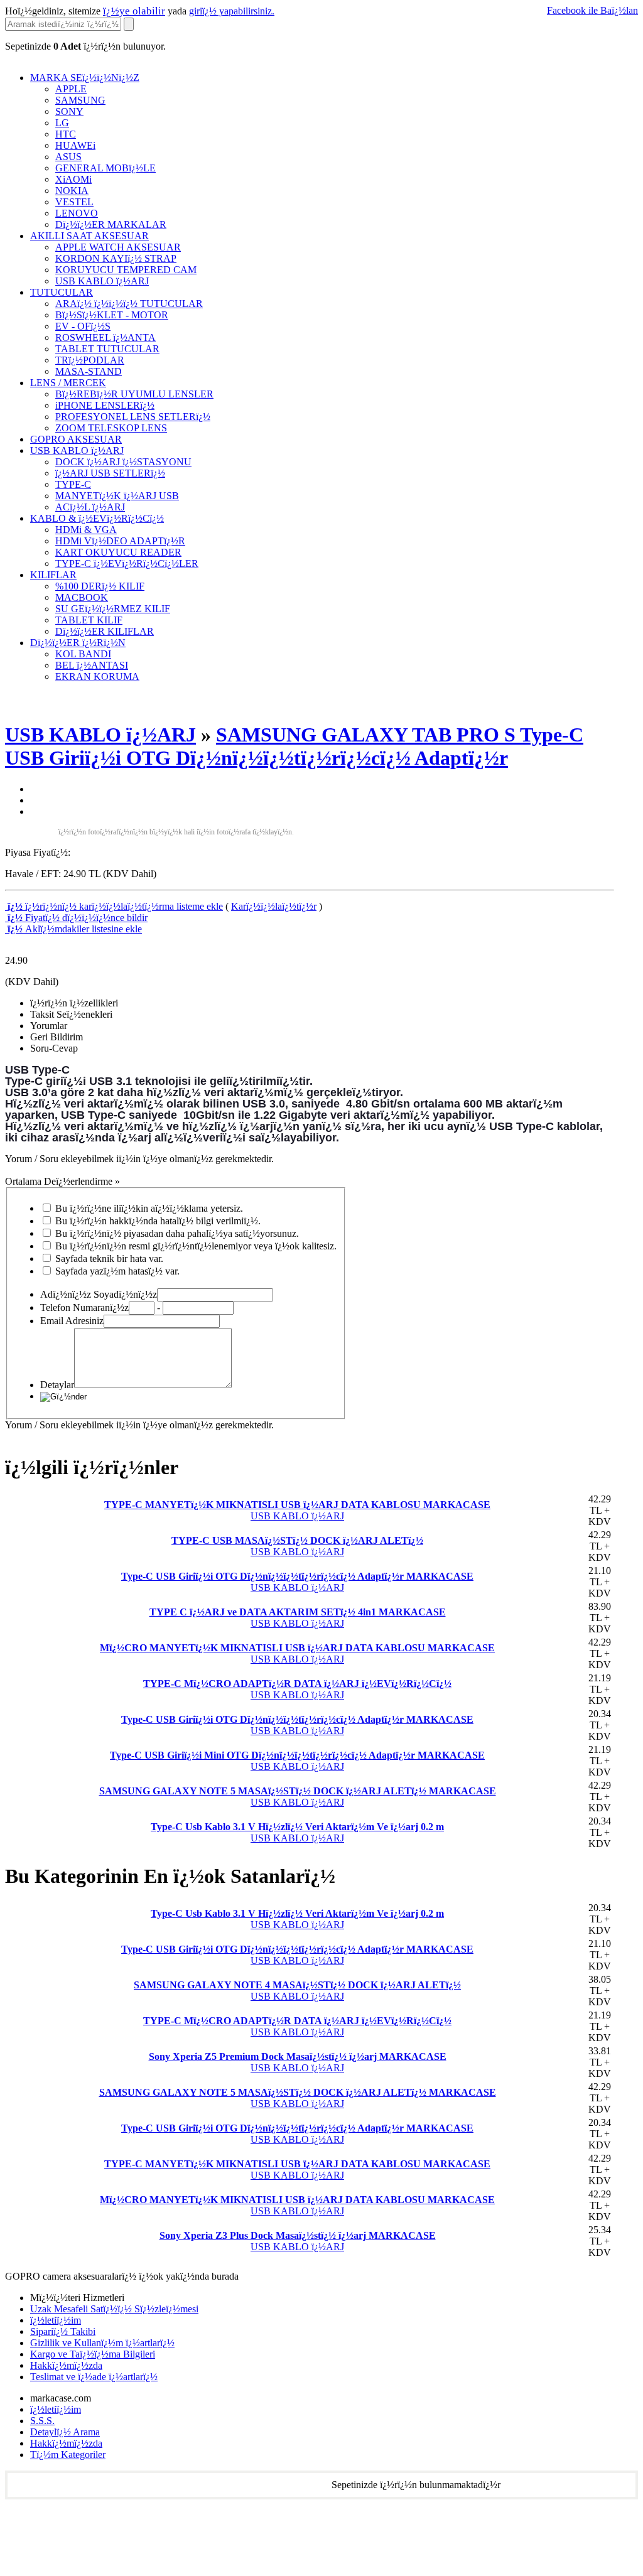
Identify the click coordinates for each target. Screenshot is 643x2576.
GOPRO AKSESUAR (76, 439)
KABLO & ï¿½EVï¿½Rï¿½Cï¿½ (97, 518)
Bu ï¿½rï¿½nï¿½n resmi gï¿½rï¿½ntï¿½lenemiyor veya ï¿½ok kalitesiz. (196, 1246)
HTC (66, 134)
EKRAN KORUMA (97, 676)
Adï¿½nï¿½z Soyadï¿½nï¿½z (99, 1294)
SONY (69, 111)
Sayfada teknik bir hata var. (109, 1258)
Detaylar (57, 1385)
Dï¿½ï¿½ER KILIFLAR (105, 631)
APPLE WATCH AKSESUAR (118, 247)
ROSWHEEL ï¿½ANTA (105, 337)
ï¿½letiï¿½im (56, 2320)
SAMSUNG (80, 100)
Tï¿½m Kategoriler (68, 2455)
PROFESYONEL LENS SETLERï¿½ (133, 417)
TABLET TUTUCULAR (107, 349)
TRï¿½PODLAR (90, 360)
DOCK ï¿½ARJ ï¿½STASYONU (123, 462)
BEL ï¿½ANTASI (92, 665)
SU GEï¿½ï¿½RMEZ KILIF (113, 609)
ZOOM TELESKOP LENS (111, 428)
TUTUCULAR (62, 292)
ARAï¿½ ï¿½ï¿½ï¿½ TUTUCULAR (129, 304)
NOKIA (72, 191)
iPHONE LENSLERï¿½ (105, 405)
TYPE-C (73, 484)
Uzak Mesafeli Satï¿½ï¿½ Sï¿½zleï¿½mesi (114, 2309)
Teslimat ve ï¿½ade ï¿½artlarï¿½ (94, 2377)
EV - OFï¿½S (83, 326)
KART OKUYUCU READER (118, 552)
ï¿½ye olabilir (134, 11)
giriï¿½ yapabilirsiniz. (232, 11)
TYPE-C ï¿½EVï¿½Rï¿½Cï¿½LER (127, 563)
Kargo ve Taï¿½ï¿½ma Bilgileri (93, 2354)
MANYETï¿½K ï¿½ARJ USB (117, 496)
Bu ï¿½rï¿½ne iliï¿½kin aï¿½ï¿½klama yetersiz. (149, 1208)
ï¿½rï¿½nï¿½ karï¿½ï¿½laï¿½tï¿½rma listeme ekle (114, 906)
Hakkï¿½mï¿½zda (66, 2365)
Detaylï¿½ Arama (65, 2432)
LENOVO (77, 213)
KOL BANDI (83, 654)
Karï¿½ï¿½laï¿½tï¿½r (274, 906)
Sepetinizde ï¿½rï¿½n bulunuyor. (85, 46)
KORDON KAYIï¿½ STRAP (116, 258)
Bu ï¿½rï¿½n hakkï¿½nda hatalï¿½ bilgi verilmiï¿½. (158, 1221)
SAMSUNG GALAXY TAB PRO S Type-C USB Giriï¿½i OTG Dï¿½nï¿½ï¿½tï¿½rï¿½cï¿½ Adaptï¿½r (294, 746)
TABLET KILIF (89, 620)
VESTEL (74, 202)
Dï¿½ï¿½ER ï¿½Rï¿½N (78, 643)
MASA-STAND (89, 371)
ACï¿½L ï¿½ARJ (90, 507)
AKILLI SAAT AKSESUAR (89, 236)
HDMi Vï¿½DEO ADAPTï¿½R (120, 541)
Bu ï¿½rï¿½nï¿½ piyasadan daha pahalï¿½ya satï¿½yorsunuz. (177, 1233)
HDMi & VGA (86, 530)
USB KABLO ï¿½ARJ (102, 281)
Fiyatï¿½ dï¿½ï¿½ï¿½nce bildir (76, 918)
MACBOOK (82, 597)
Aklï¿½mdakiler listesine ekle (73, 929)
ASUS (68, 157)
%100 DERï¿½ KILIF (100, 586)
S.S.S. (42, 2421)
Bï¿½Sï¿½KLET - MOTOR (112, 315)
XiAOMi (73, 179)
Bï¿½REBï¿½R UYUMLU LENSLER (134, 394)
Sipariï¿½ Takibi (63, 2331)
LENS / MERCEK (68, 383)
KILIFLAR (53, 575)
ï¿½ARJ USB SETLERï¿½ (110, 473)
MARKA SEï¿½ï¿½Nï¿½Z (85, 78)
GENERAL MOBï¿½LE (105, 168)
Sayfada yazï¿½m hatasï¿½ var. (117, 1271)
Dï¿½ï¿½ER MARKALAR (111, 224)
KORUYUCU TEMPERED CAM (126, 270)
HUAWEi (75, 145)
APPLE (71, 89)
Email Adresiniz (72, 1321)
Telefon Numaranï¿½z (84, 1307)
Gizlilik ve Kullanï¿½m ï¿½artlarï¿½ (102, 2343)
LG (62, 123)
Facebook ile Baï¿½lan (592, 10)
